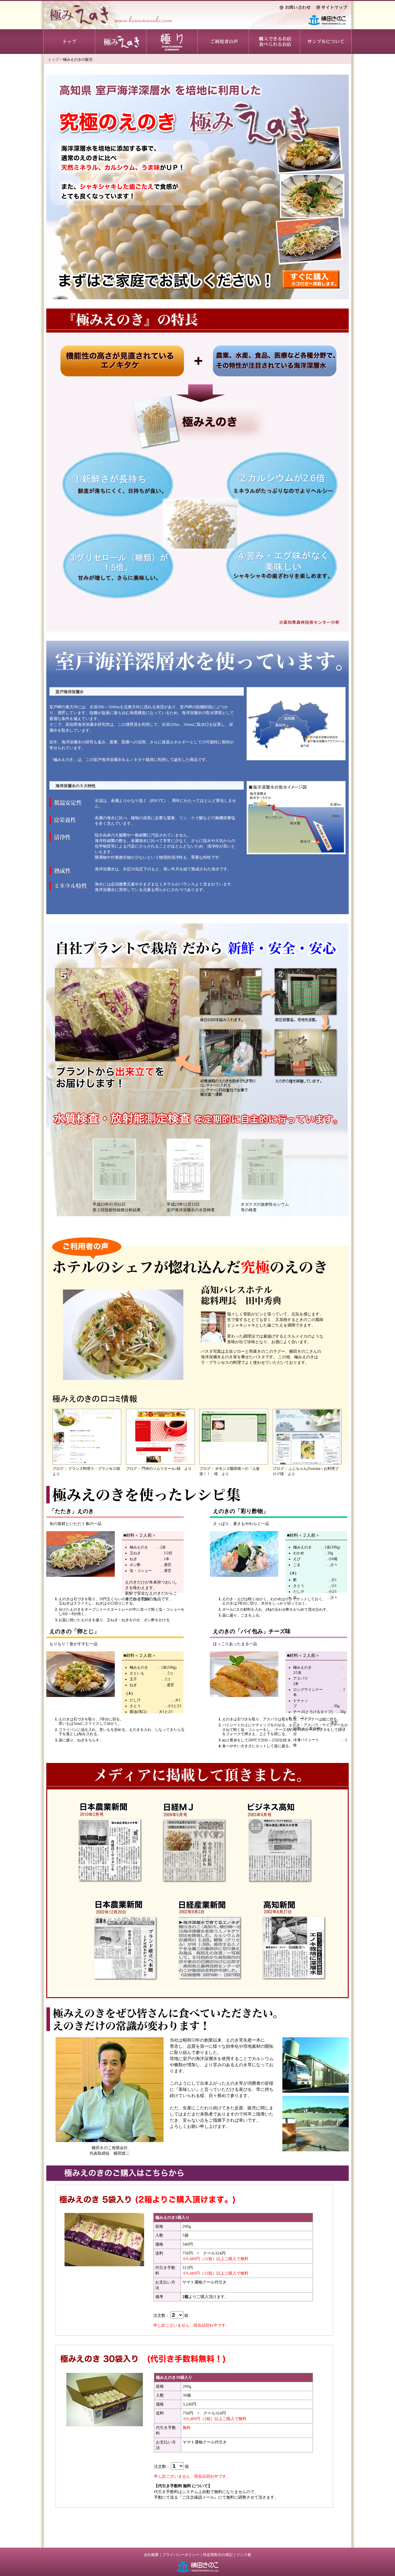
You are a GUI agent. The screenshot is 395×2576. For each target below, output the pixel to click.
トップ (53, 59)
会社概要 (151, 2555)
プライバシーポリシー (181, 2555)
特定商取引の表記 (218, 2555)
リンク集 (244, 2555)
